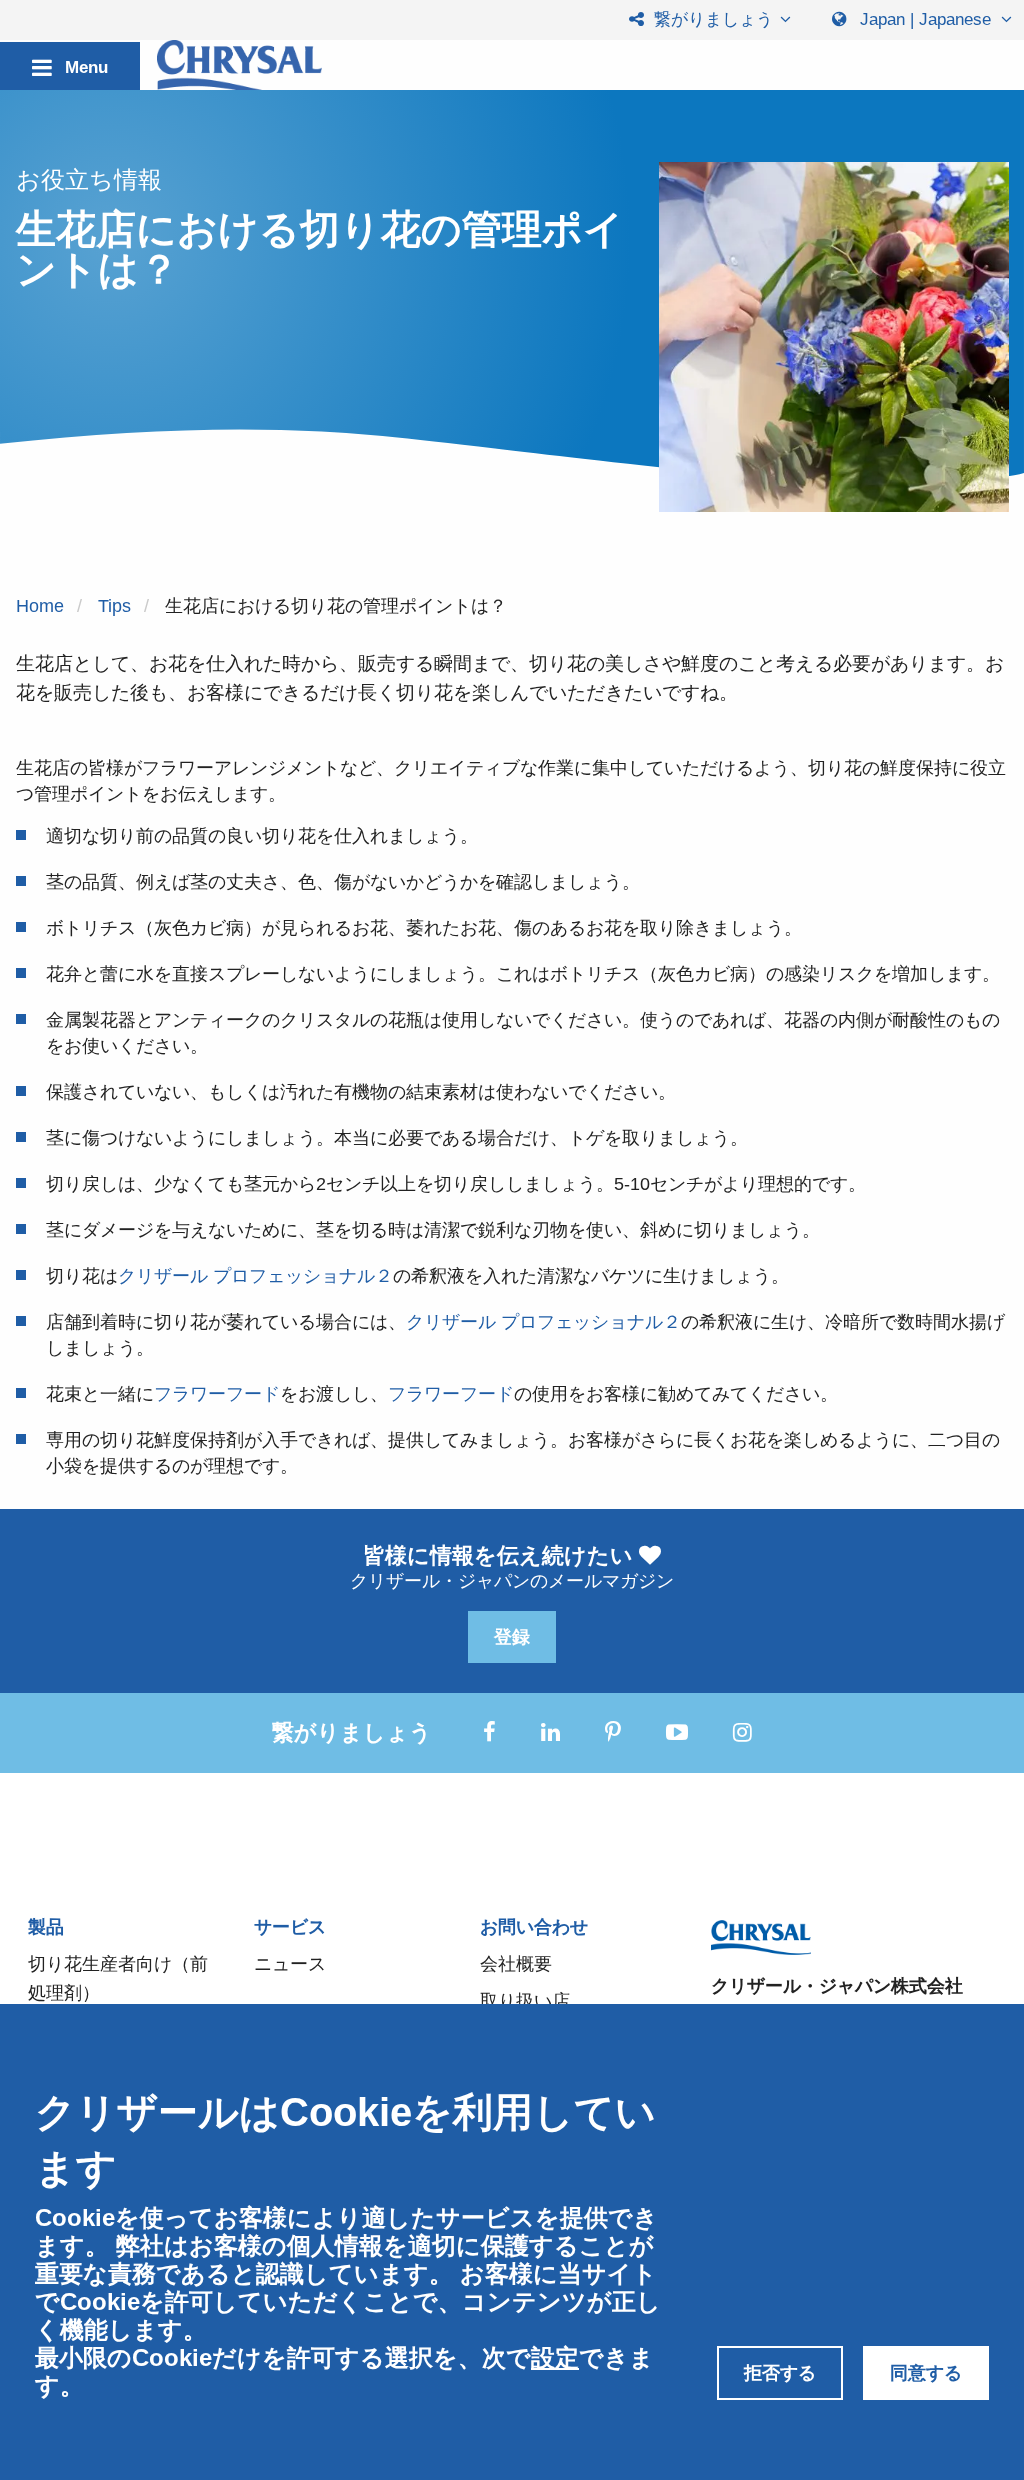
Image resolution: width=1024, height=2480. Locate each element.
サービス (290, 1927)
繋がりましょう (711, 19)
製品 (46, 1927)
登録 (512, 1637)
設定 (555, 2357)
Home (40, 606)
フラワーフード (217, 1394)
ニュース (290, 1964)
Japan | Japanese (925, 19)
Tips (114, 606)
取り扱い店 (525, 2001)
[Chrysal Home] (239, 67)
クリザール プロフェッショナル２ (255, 1276)
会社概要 (516, 1964)
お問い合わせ (534, 1927)
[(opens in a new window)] (489, 1732)
